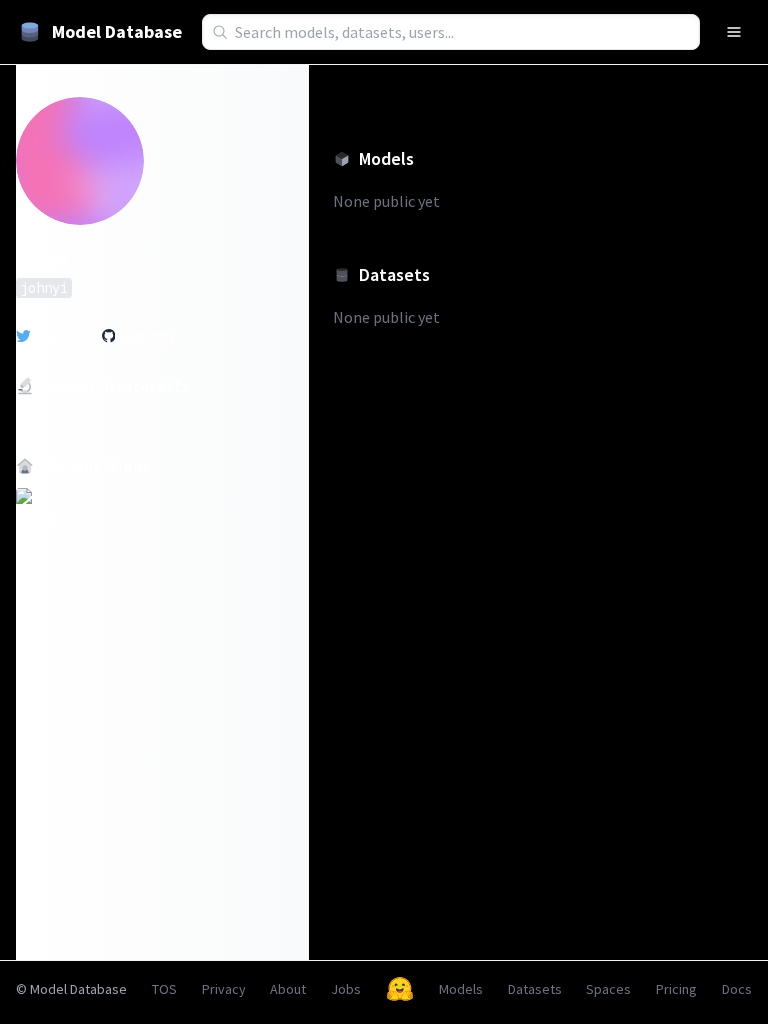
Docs (737, 989)
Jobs (346, 989)
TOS (164, 989)
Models (461, 989)
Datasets (535, 989)
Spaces (608, 989)
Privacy (224, 989)
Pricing (676, 989)
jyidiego (63, 336)
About (288, 989)
